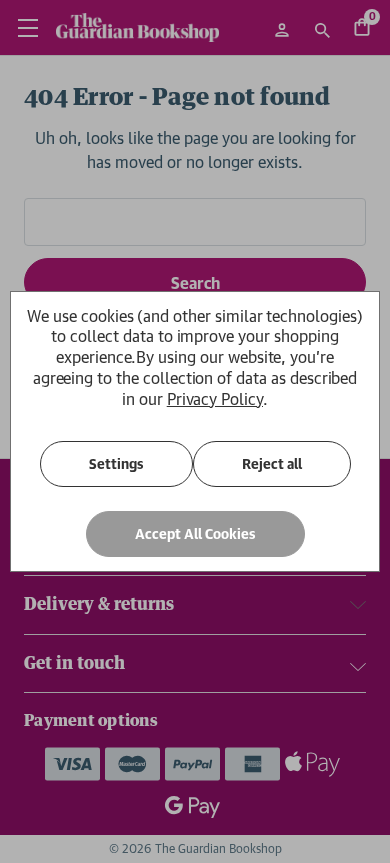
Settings (116, 464)
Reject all (272, 464)
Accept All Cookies (195, 534)
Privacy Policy (215, 399)
